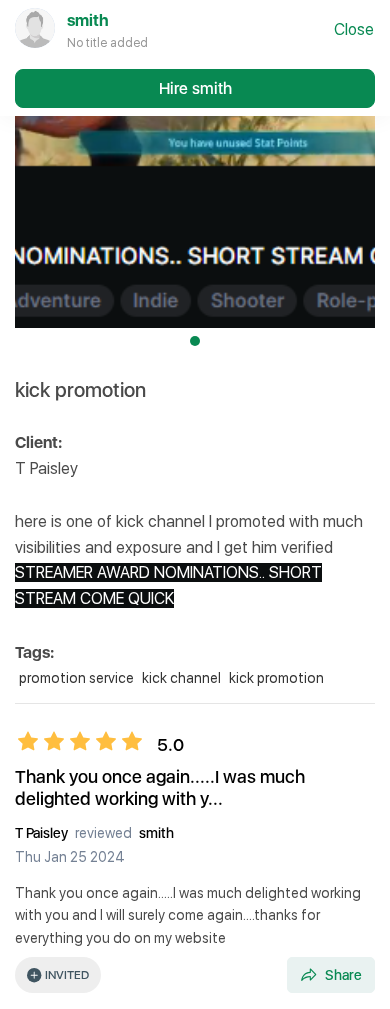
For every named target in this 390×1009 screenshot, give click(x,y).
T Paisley (43, 833)
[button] (195, 178)
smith (156, 833)
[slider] (80, 741)
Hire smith (195, 88)
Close (354, 29)
